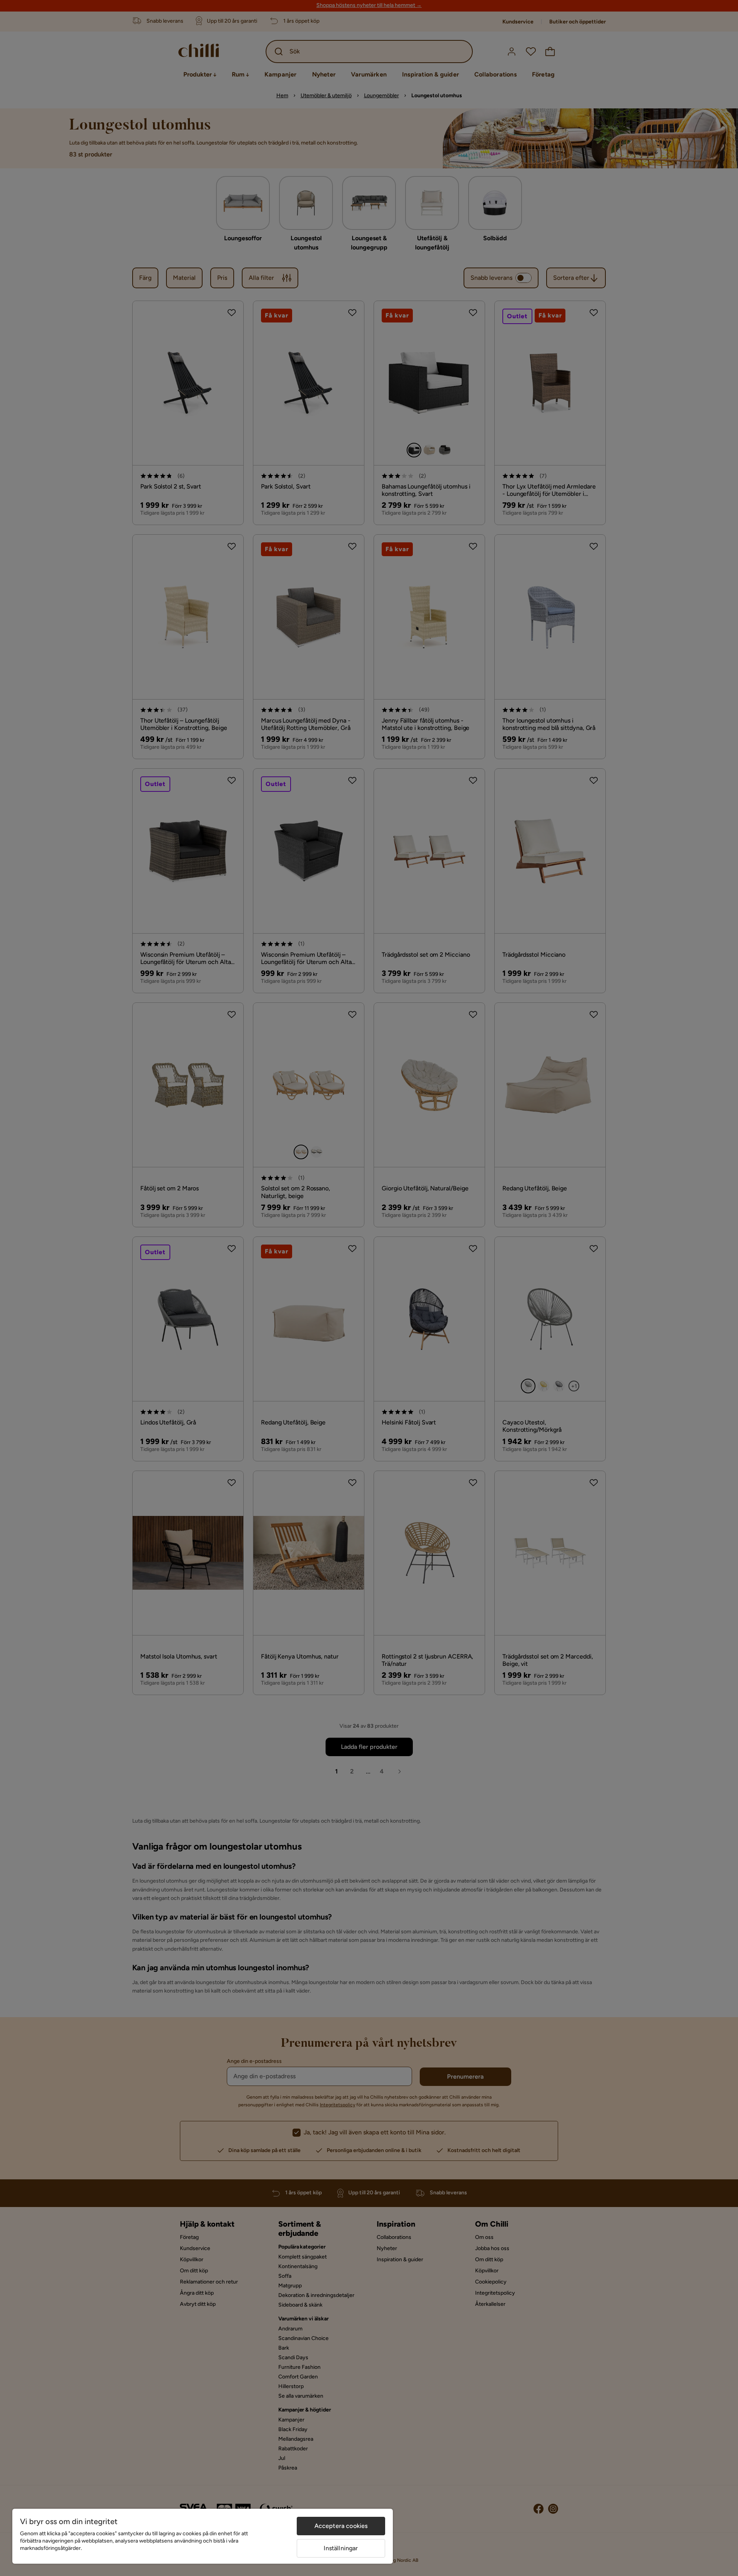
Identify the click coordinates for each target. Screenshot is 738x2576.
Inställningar (341, 2548)
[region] (203, 2536)
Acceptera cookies (341, 2526)
